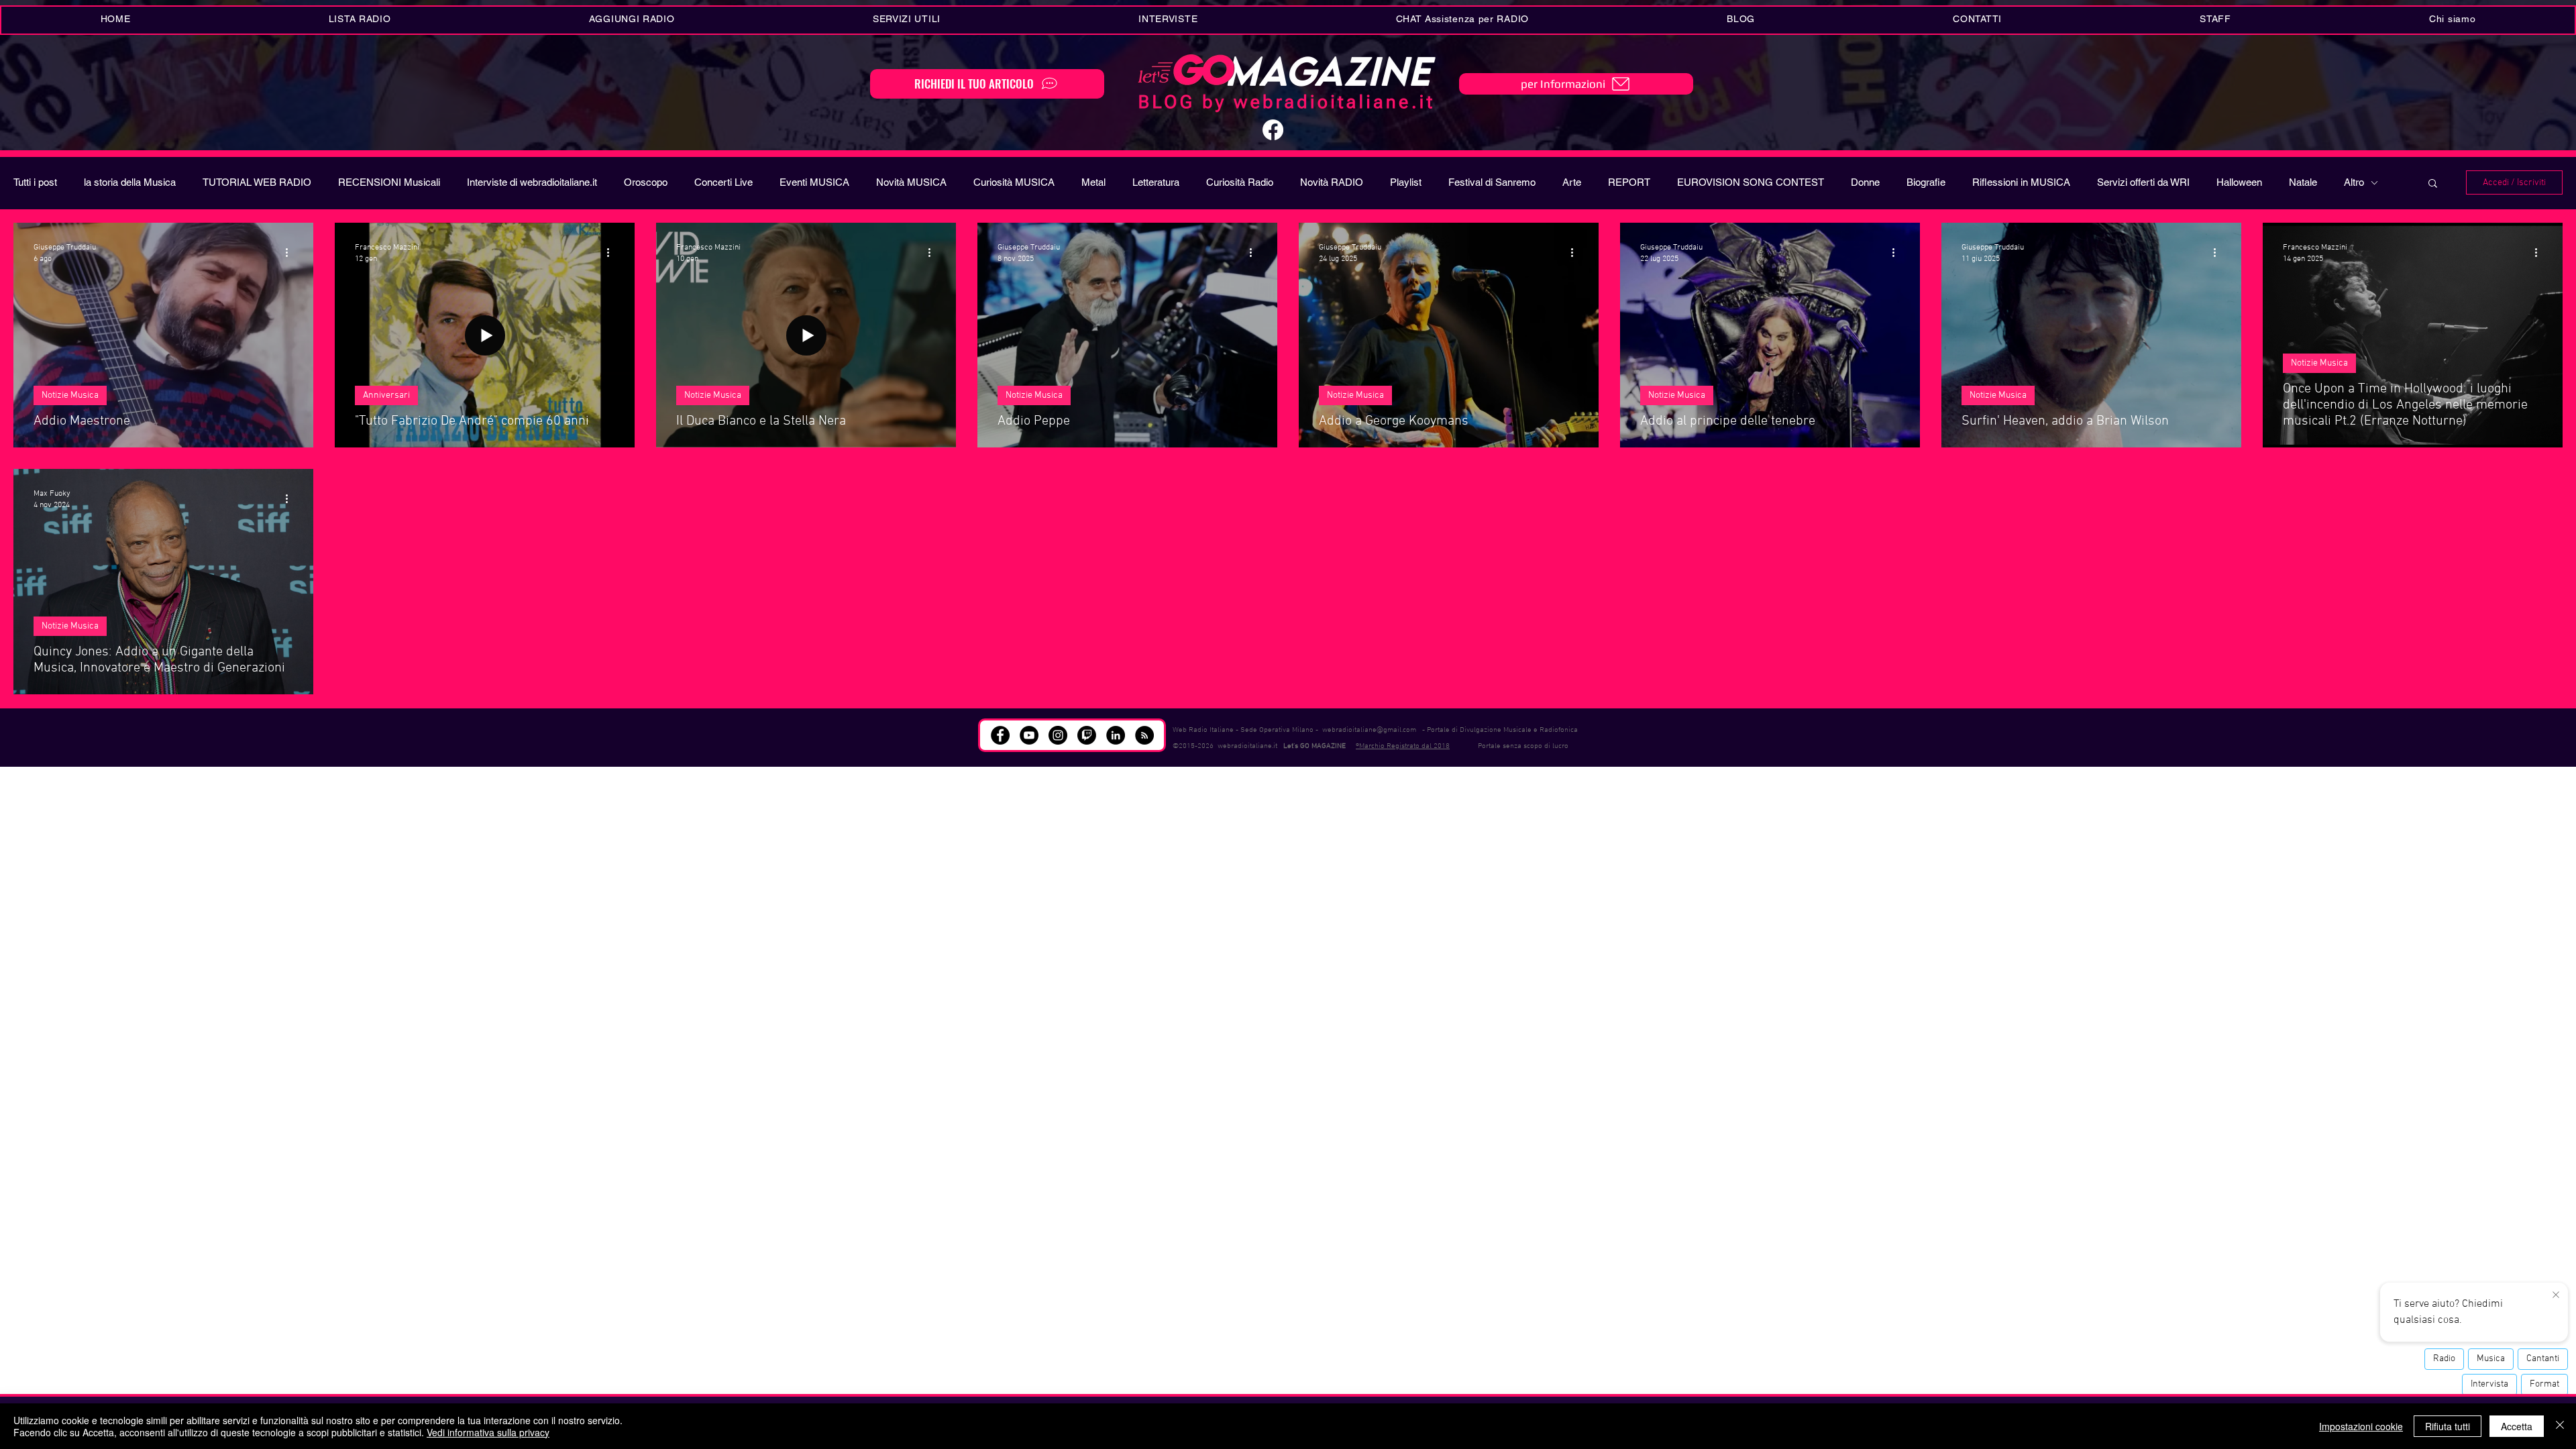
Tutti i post (35, 182)
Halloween (2239, 182)
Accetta (2517, 1426)
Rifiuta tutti (2448, 1426)
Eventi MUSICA (814, 182)
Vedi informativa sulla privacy (488, 1432)
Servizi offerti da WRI (2143, 182)
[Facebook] (1273, 130)
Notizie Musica (70, 395)
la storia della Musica (130, 182)
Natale (2303, 182)
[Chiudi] (2560, 1426)
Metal (1093, 182)
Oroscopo (646, 182)
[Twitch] (1087, 735)
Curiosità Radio (1240, 182)
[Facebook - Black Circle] (1000, 735)
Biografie (1926, 182)
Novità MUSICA (911, 182)
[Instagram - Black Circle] (1058, 735)
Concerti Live (723, 182)
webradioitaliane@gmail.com (1369, 730)
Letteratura (1156, 182)
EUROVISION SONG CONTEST (1751, 182)
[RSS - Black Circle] (1144, 735)
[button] (906, 20)
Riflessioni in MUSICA (2021, 182)
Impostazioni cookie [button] (2361, 1426)
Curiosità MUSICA (1014, 182)
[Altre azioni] (291, 252)
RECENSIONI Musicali (389, 182)
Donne (1865, 182)
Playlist (1406, 182)
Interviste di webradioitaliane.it (532, 182)
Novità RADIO (1332, 182)
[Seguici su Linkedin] (1116, 735)
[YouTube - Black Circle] (1029, 735)
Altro (2354, 182)
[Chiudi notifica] (2556, 1295)
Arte (1572, 182)
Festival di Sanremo (1492, 182)
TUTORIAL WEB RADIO (257, 182)
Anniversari (386, 395)
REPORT (1629, 182)
